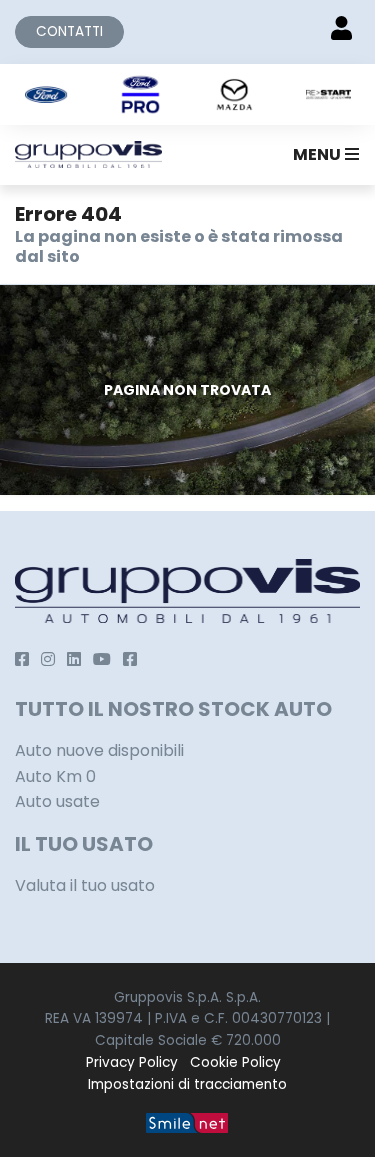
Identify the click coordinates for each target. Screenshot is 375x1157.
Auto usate (57, 801)
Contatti (69, 31)
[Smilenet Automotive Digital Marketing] (187, 1121)
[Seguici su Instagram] (48, 659)
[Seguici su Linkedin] (74, 659)
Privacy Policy (132, 1062)
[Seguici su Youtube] (102, 659)
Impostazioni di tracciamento (187, 1084)
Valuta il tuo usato (85, 885)
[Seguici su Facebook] (22, 659)
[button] (322, 155)
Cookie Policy (235, 1062)
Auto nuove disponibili (99, 750)
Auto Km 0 (55, 776)
